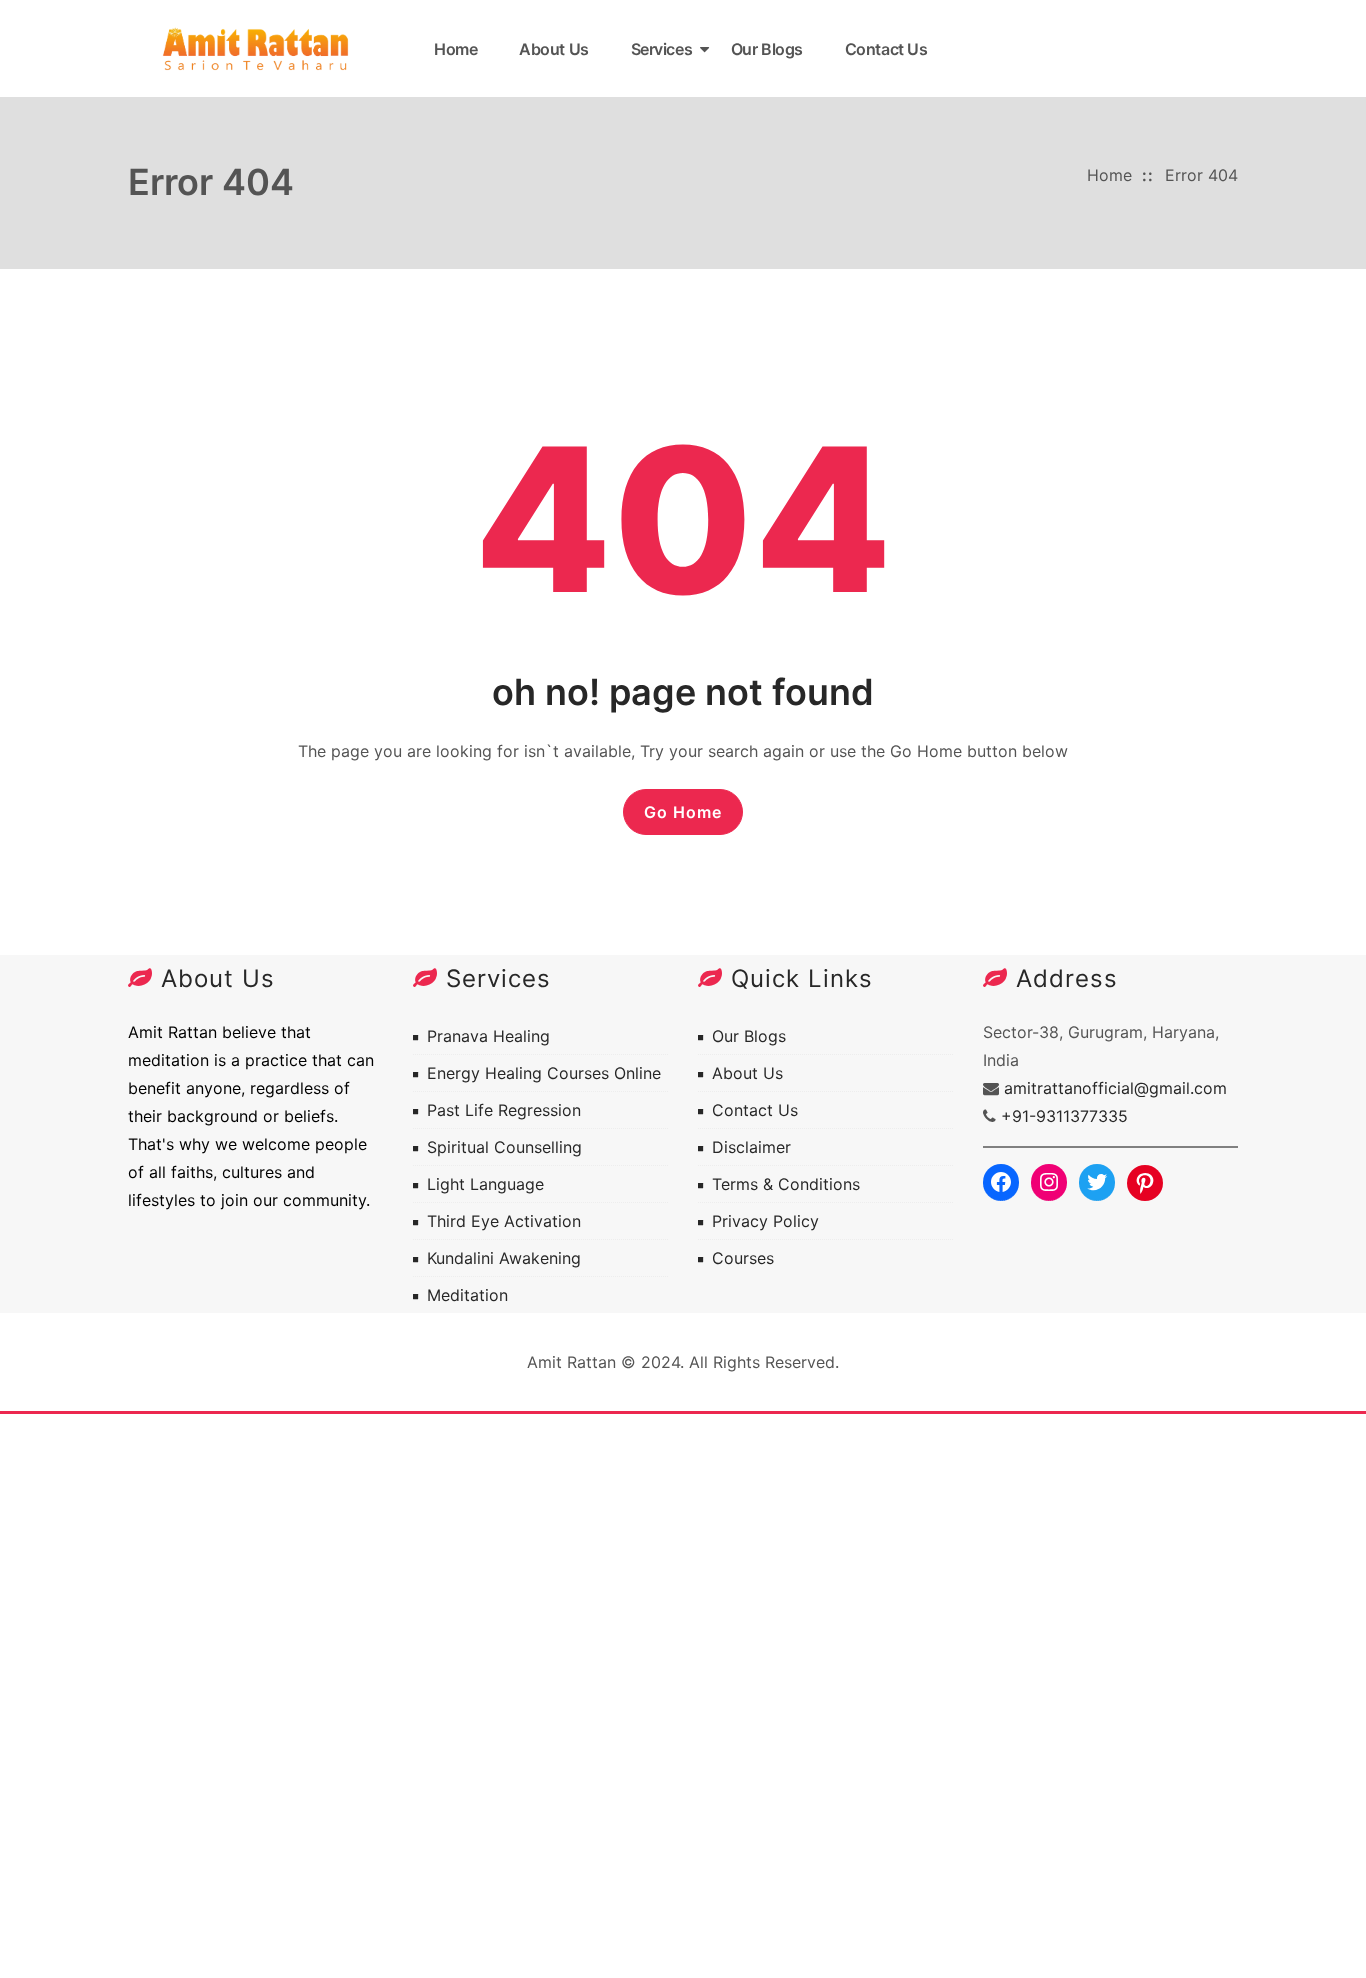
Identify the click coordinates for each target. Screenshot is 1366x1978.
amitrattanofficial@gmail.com (1115, 1088)
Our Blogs (767, 49)
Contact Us (886, 49)
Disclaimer (751, 1147)
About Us (553, 49)
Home (455, 49)
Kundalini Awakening (504, 1258)
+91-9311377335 (1064, 1116)
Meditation (467, 1295)
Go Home (683, 812)
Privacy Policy (765, 1221)
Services (661, 49)
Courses (743, 1258)
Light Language (485, 1184)
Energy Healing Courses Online (544, 1073)
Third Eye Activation (504, 1221)
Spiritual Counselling (504, 1147)
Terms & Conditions (786, 1184)
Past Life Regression (504, 1110)
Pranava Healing (488, 1036)
